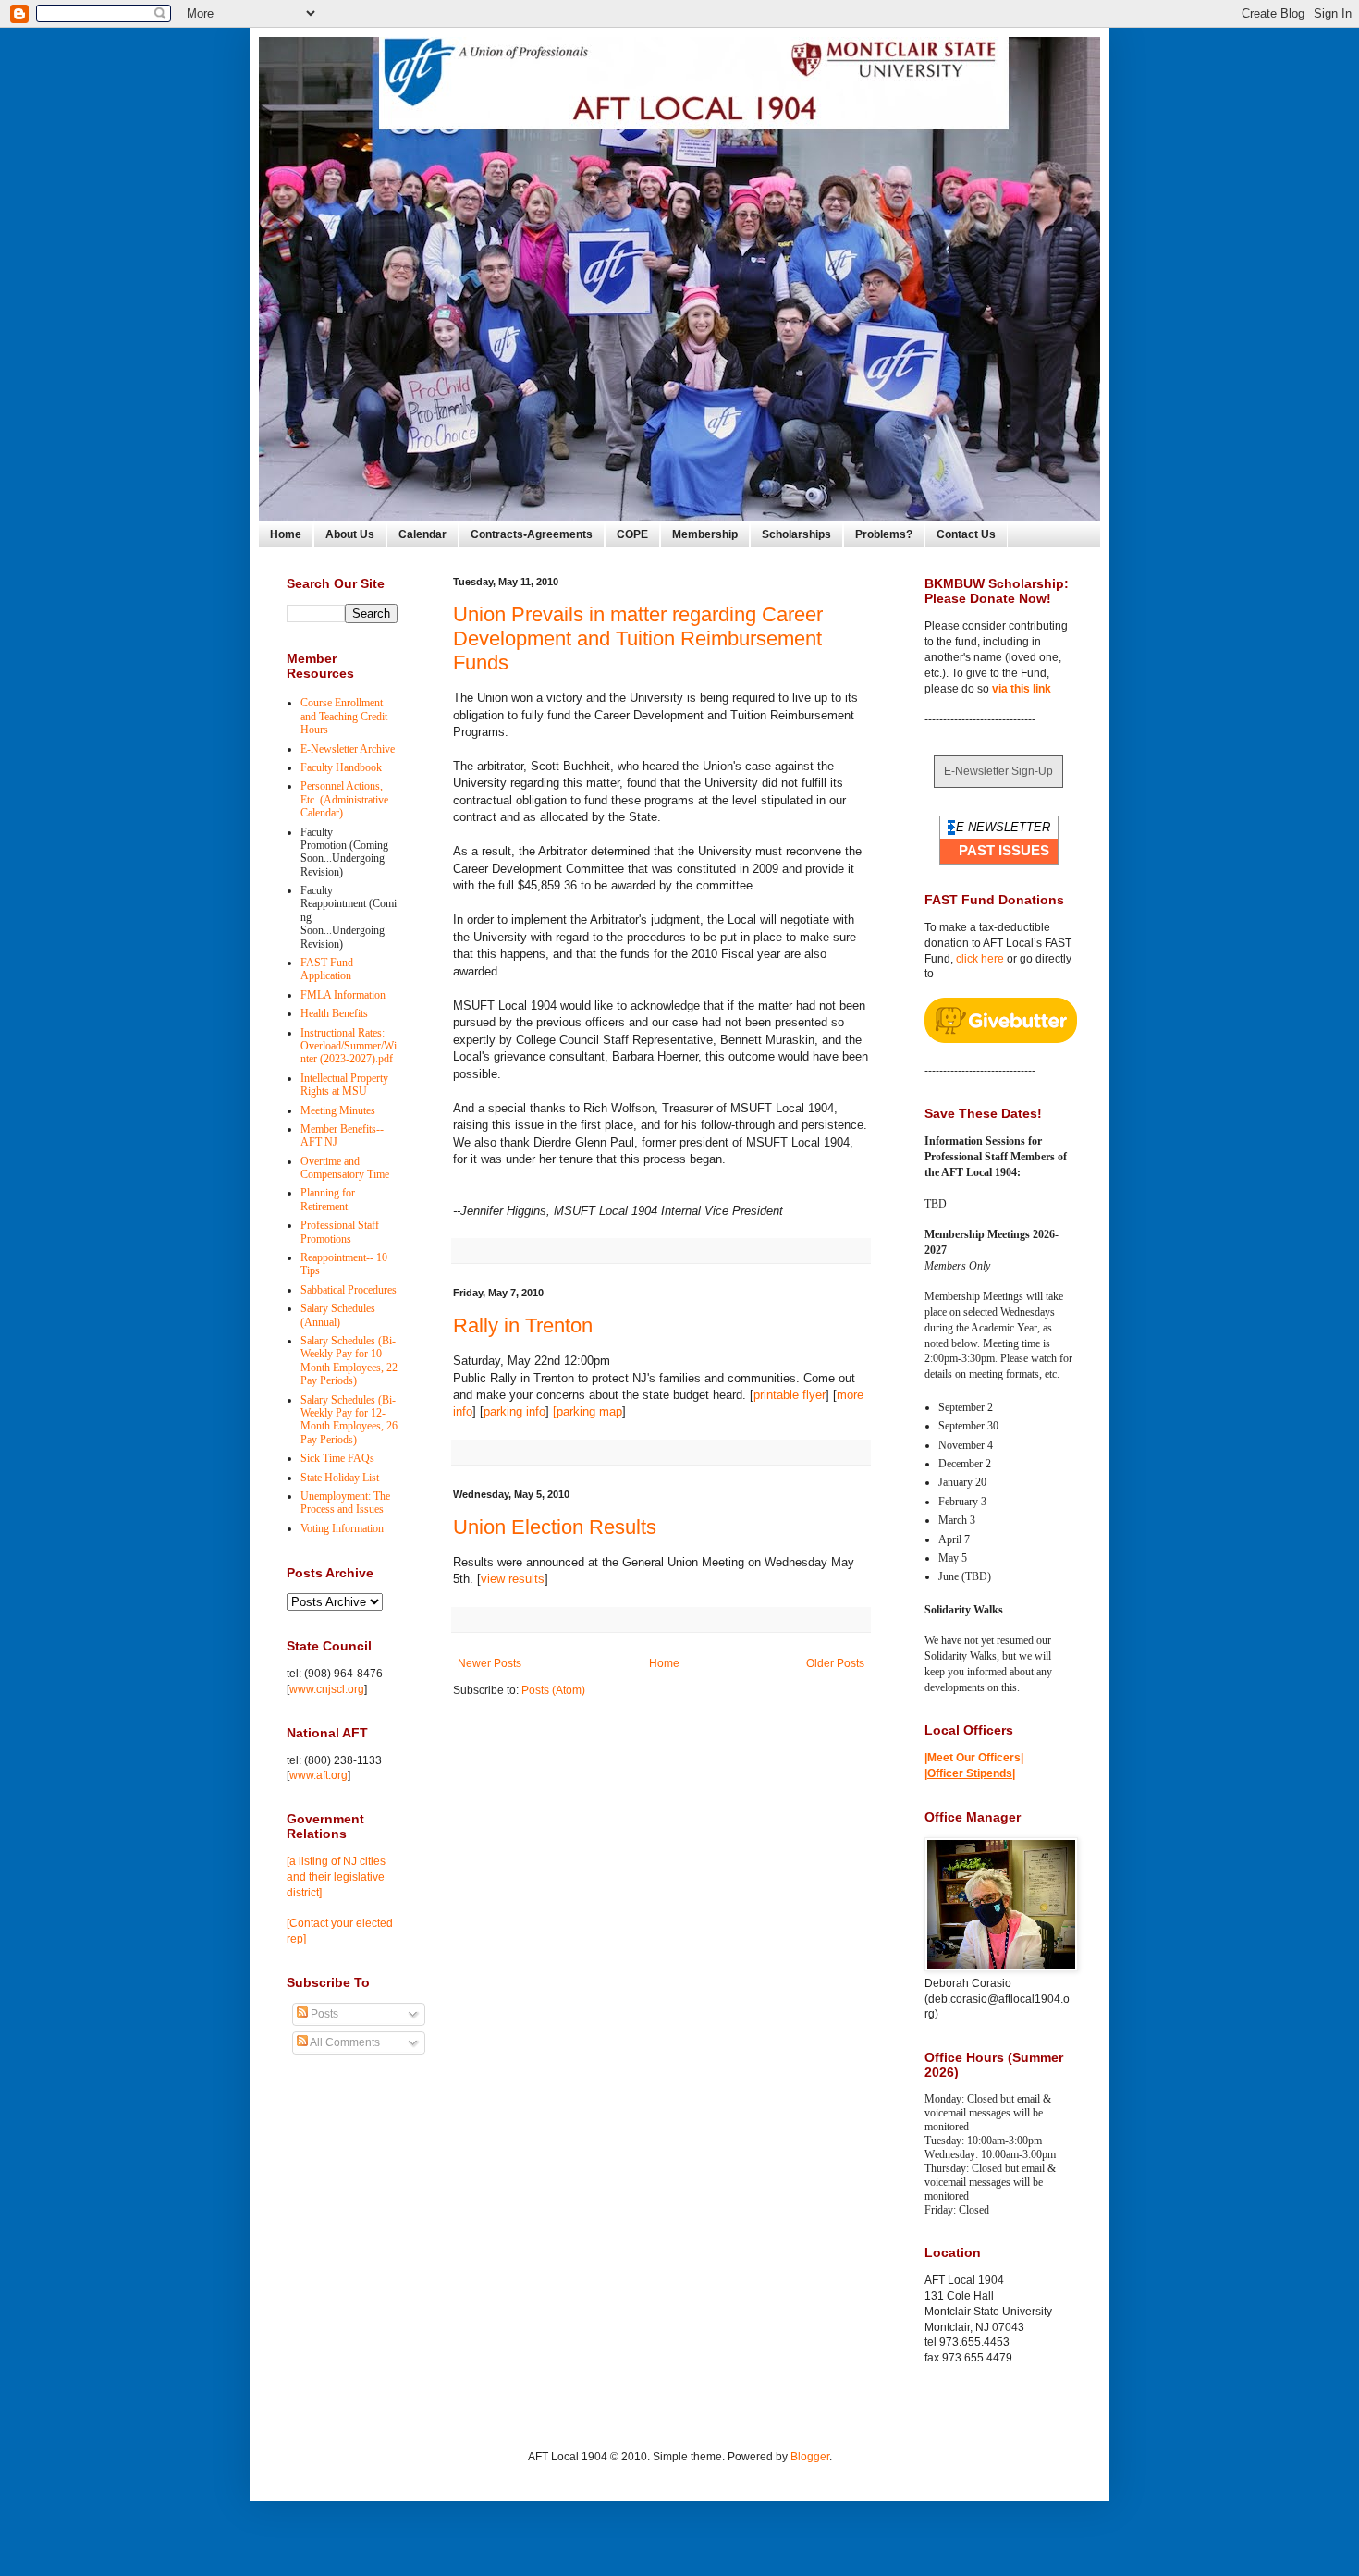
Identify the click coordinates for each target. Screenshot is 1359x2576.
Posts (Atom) (553, 1690)
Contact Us (966, 534)
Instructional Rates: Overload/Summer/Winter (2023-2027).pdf (349, 1046)
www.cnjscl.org (327, 1689)
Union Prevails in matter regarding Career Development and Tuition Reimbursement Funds (638, 638)
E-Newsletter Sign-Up (998, 771)
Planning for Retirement (328, 1199)
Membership (705, 534)
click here (980, 959)
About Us (350, 534)
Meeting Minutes (338, 1110)
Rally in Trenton (523, 1325)
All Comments (344, 2042)
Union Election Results (555, 1527)
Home (286, 534)
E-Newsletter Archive (348, 749)
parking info (514, 1411)
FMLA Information (343, 995)
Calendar (422, 534)
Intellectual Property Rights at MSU (344, 1085)
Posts (323, 2014)
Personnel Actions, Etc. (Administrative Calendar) (344, 799)
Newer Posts (490, 1663)
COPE (632, 534)
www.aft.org (318, 1775)
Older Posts (835, 1663)
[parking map (588, 1411)
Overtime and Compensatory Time (345, 1168)
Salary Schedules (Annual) (338, 1315)
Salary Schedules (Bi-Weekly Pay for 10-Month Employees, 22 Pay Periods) (349, 1361)
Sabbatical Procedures (349, 1290)
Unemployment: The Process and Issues (345, 1503)
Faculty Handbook (341, 767)
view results (513, 1579)
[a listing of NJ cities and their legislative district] (336, 1877)
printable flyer (790, 1395)
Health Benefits (334, 1013)
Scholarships (796, 534)
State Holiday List (340, 1478)
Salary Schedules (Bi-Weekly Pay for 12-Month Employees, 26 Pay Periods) (349, 1420)
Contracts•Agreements (532, 534)
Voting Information (342, 1528)
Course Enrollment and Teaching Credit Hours (344, 716)
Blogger (810, 2457)
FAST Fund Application (327, 969)
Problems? (884, 534)
